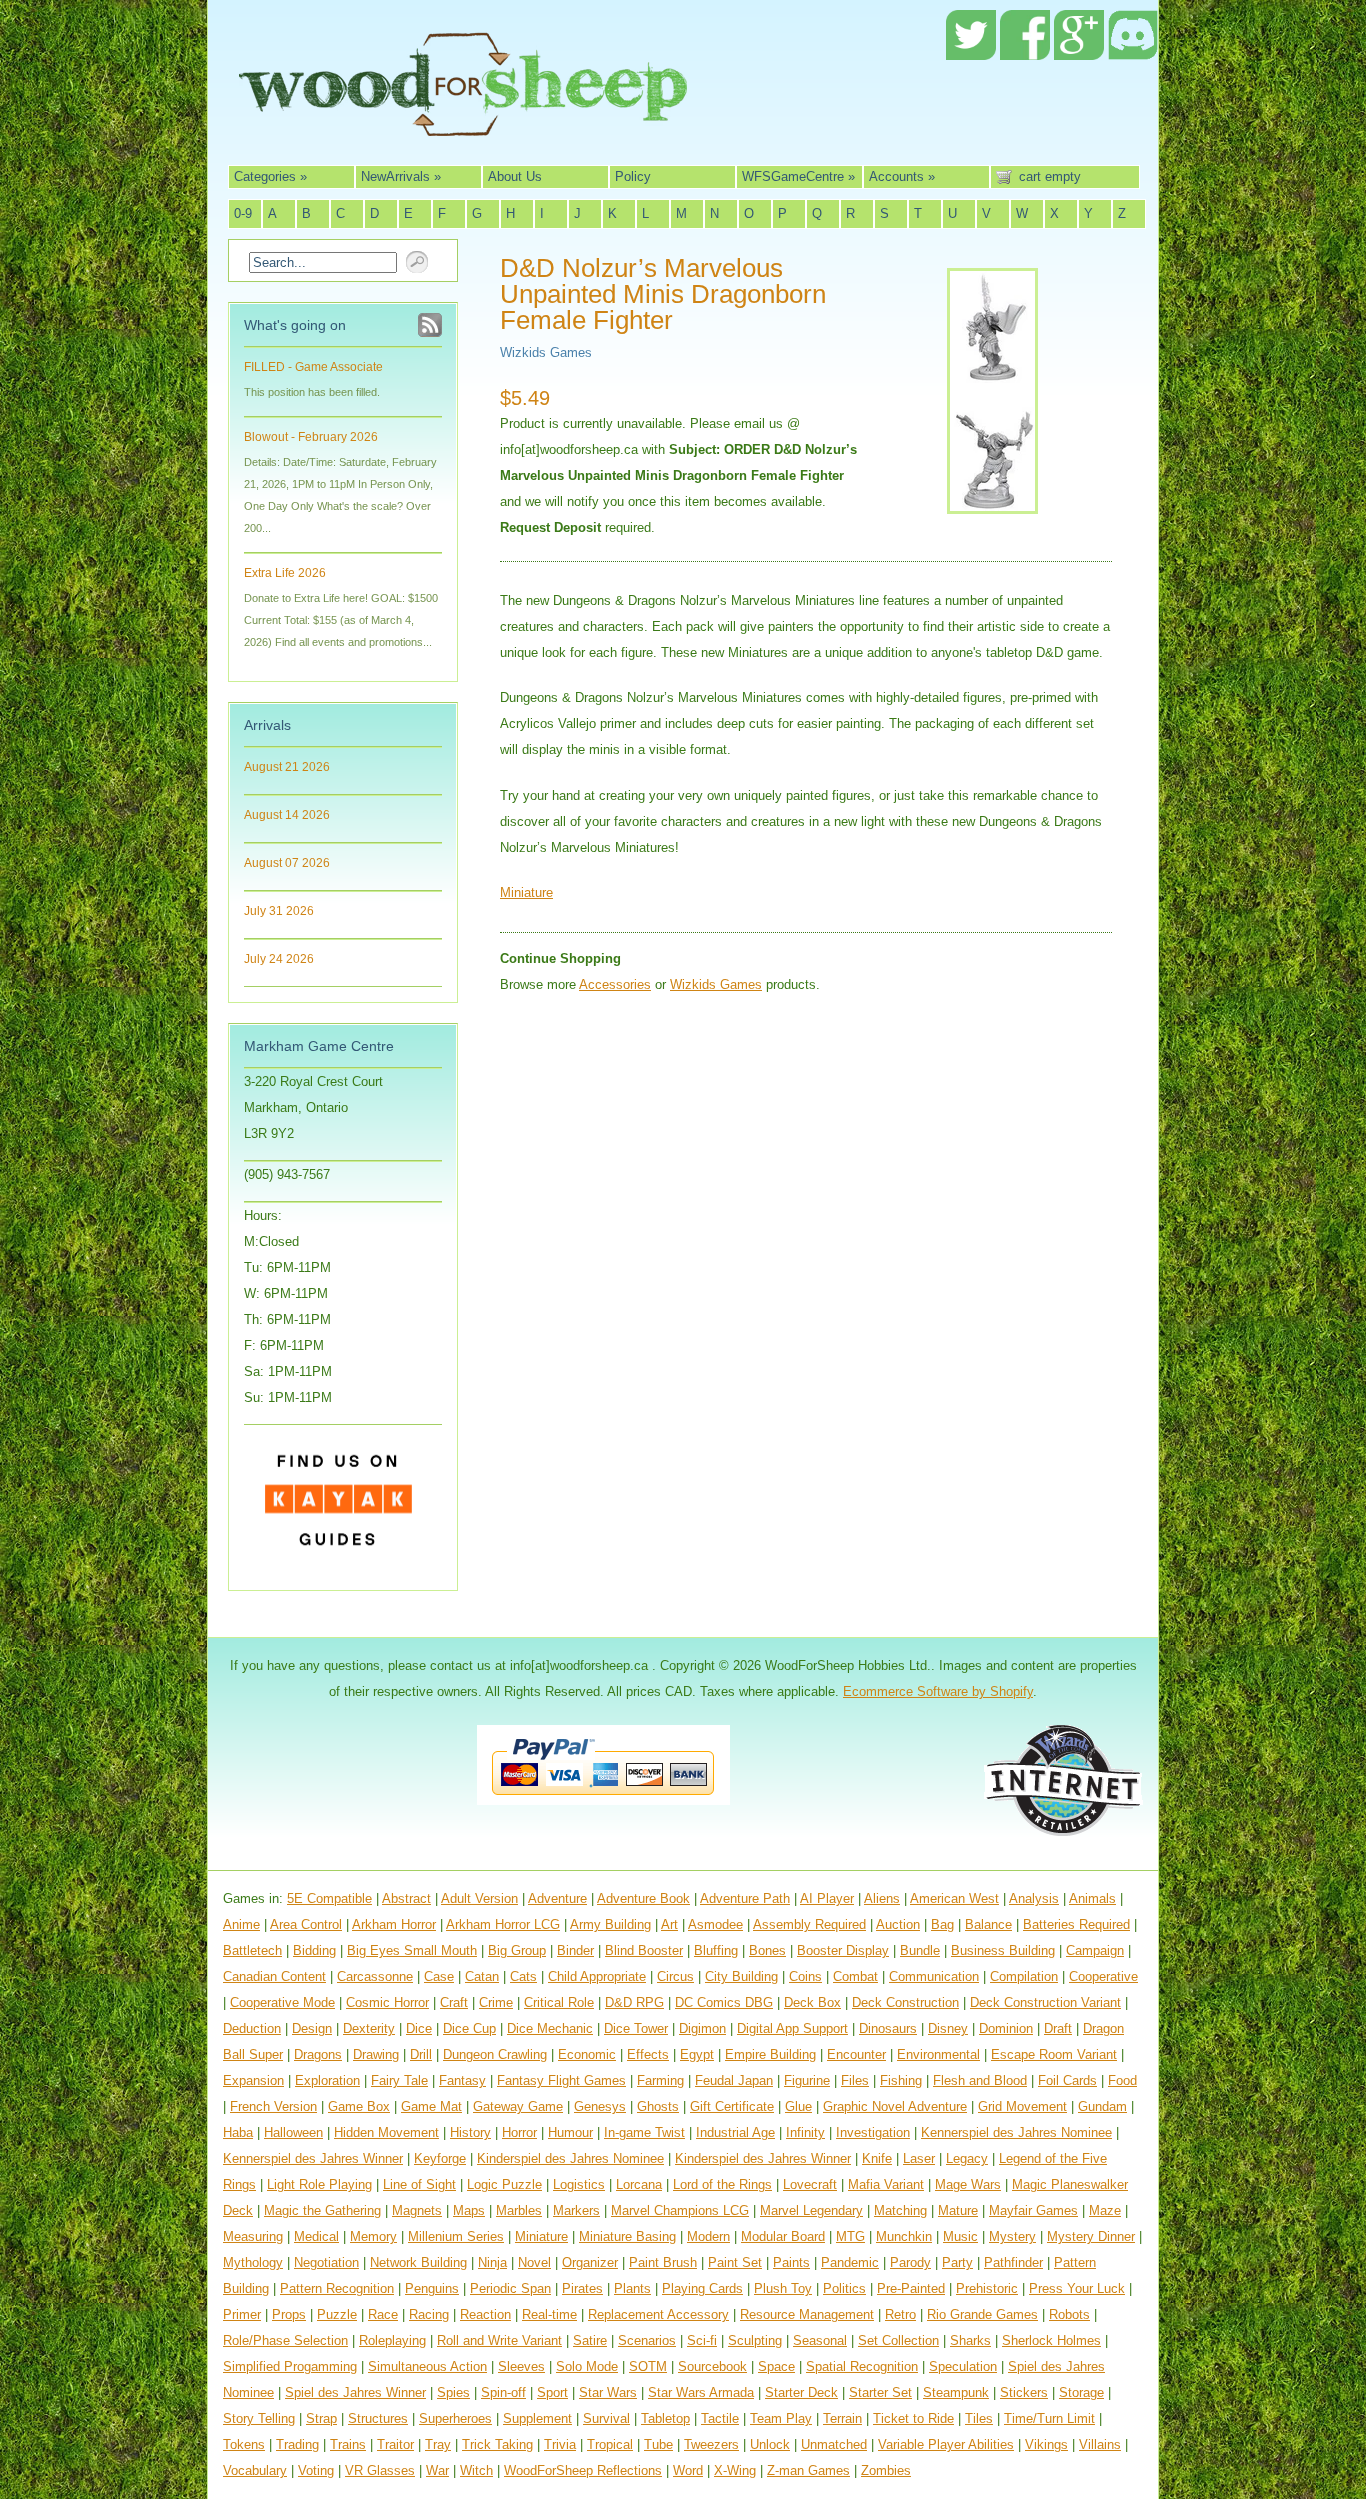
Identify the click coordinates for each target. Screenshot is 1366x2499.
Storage (1081, 2392)
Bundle (920, 1950)
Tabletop (665, 2418)
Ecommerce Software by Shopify (938, 1691)
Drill (421, 2054)
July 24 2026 (279, 959)
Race (383, 2314)
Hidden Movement (386, 2132)
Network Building (418, 2262)
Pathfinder (1013, 2262)
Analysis (1034, 1898)
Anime (241, 1924)
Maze (1105, 2210)
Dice (419, 2028)
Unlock (770, 2444)
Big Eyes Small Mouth (412, 1950)
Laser (919, 2158)
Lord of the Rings (722, 2184)
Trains (348, 2444)
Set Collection (898, 2340)
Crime (496, 2002)
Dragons (318, 2054)
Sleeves (521, 2366)
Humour (570, 2132)
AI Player (827, 1898)
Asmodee (715, 1924)
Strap (321, 2418)
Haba (238, 2132)
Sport (552, 2392)
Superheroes (455, 2418)
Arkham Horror (394, 1924)
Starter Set (880, 2392)
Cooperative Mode (282, 2002)
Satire (590, 2340)
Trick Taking (497, 2444)
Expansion (253, 2080)
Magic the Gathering (322, 2210)
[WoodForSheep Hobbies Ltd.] (463, 122)
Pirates (582, 2288)
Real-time (549, 2314)
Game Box (359, 2106)
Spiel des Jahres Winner (355, 2392)
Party (957, 2262)
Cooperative (1103, 1976)
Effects (648, 2054)
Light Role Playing (319, 2184)
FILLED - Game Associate (313, 367)
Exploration (327, 2080)
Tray (438, 2444)
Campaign (1095, 1950)
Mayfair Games (1033, 2210)
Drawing (376, 2054)
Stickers (1024, 2392)
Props (289, 2314)
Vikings (1046, 2444)
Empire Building (770, 2054)
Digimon (702, 2028)
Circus (675, 1976)
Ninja (492, 2262)
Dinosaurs (888, 2028)
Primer (242, 2314)
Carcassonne (375, 1976)
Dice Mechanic (550, 2028)
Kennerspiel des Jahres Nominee (1016, 2132)
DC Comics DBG (724, 2002)
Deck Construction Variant (1045, 2002)
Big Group (517, 1950)
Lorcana (639, 2184)
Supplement (537, 2418)
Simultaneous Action (427, 2366)
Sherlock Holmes (1051, 2340)
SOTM (648, 2366)
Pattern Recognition (337, 2288)
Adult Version (479, 1898)
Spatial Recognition (862, 2366)
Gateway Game (518, 2106)
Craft (454, 2002)
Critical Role (559, 2002)
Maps (469, 2210)
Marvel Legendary (811, 2210)
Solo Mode (587, 2366)
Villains (1100, 2444)
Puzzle (337, 2314)
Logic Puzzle (504, 2184)
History (470, 2132)
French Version (273, 2106)
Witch (476, 2470)
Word (688, 2470)
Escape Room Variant (1054, 2054)
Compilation (1024, 1976)
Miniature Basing (627, 2236)
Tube (658, 2444)
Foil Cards (1067, 2080)
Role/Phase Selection (285, 2340)
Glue (798, 2106)
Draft (1058, 2028)
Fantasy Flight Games (561, 2080)
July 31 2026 (279, 911)
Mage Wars (968, 2184)
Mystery (1012, 2236)
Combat (855, 1976)
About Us (515, 176)
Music (960, 2236)
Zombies (886, 2470)
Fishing (901, 2080)
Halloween (293, 2132)
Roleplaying (392, 2340)
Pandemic (850, 2262)
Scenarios (647, 2340)
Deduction (252, 2028)
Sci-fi (702, 2340)
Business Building (1003, 1950)
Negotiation (326, 2262)
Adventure (557, 1898)
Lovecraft (810, 2184)
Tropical (610, 2444)
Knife (877, 2158)
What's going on (295, 325)
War (437, 2470)
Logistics (579, 2184)
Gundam (1102, 2106)
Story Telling (259, 2418)
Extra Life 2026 (285, 573)
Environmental (938, 2054)
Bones (767, 1950)
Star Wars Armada (701, 2392)
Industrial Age (735, 2132)
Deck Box (812, 2002)
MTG (850, 2236)
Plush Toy (783, 2288)
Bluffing (716, 1950)
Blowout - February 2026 (311, 437)
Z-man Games (808, 2470)
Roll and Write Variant (499, 2340)
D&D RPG (634, 2002)
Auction (898, 1924)
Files (855, 2080)
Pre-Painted (911, 2288)
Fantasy (462, 2080)
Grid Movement (1022, 2106)
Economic (587, 2054)
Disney (948, 2028)
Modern (708, 2236)
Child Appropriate (597, 1976)
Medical (316, 2236)
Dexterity (369, 2028)
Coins (805, 1976)
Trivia (560, 2444)
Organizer (590, 2262)
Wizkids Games (546, 352)
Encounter (856, 2054)
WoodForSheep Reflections (583, 2470)
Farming (660, 2080)
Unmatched (834, 2444)
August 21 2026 (287, 767)
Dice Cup (469, 2028)
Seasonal (820, 2340)
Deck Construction (905, 2002)
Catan (482, 1976)
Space (776, 2366)
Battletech (252, 1950)
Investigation (873, 2132)
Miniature (526, 892)
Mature (958, 2210)
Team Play (781, 2418)
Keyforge (440, 2158)
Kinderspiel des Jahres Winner (763, 2158)
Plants (632, 2288)
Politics (844, 2288)
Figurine (807, 2080)
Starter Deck (801, 2392)
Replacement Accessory (658, 2314)
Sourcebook (712, 2366)
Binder (575, 1950)
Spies (453, 2392)
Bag (942, 1924)
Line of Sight (419, 2184)
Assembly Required (809, 1924)
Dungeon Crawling (495, 2054)
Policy (633, 176)
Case (439, 1976)
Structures (378, 2418)
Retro (900, 2314)
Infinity (805, 2132)
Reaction (485, 2314)
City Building (741, 1976)
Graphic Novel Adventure (895, 2106)
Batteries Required (1076, 1924)
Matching (900, 2210)
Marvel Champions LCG (680, 2210)
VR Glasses (380, 2470)
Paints (791, 2262)
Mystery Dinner (1091, 2236)
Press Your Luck (1077, 2288)
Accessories (615, 984)
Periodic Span (510, 2288)
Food (1122, 2080)
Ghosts (658, 2106)
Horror (519, 2132)
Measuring (253, 2236)
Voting (316, 2470)
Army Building (610, 1924)
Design (312, 2028)
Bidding (314, 1950)
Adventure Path (745, 1898)
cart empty (1050, 176)
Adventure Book (643, 1898)
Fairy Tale (399, 2080)
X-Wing (735, 2470)
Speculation (963, 2366)
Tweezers (711, 2444)
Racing (429, 2314)
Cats (523, 1976)
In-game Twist (644, 2132)
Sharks (970, 2340)
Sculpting (755, 2340)
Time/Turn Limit (1049, 2418)
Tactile (720, 2418)
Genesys (600, 2106)
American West (954, 1898)
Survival (606, 2418)
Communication (934, 1976)
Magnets (417, 2210)
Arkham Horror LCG (503, 1924)
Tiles (979, 2418)
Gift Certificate (732, 2106)
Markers (576, 2210)
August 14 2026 (287, 815)
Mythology (253, 2262)
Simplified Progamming (290, 2366)
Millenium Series (456, 2236)
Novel (534, 2262)
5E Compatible (329, 1898)
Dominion (1006, 2028)
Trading (297, 2444)
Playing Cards (702, 2288)
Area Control (306, 1924)
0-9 (243, 213)
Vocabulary (255, 2470)
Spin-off (503, 2392)
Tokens (244, 2444)
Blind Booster (644, 1950)
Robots (1069, 2314)
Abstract (406, 1898)
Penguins (432, 2288)
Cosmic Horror (387, 2002)
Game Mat (431, 2106)
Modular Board (783, 2236)
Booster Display (843, 1950)
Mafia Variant (886, 2184)
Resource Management (807, 2314)
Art (669, 1924)
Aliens (882, 1898)
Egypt (697, 2054)
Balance (988, 1924)
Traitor (395, 2444)
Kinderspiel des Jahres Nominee (570, 2158)
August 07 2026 (287, 863)
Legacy (967, 2158)
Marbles (519, 2210)
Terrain (842, 2418)
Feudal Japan (734, 2080)
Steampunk (956, 2392)
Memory (373, 2236)
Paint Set (735, 2262)
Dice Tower (636, 2028)
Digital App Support (792, 2028)
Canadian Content (274, 1976)
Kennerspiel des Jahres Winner (313, 2158)
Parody (910, 2262)
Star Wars (608, 2392)
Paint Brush (663, 2262)
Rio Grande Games (982, 2314)
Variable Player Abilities (946, 2444)
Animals (1092, 1898)
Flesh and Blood (980, 2080)
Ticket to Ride (913, 2418)
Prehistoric (987, 2288)
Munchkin (904, 2236)
